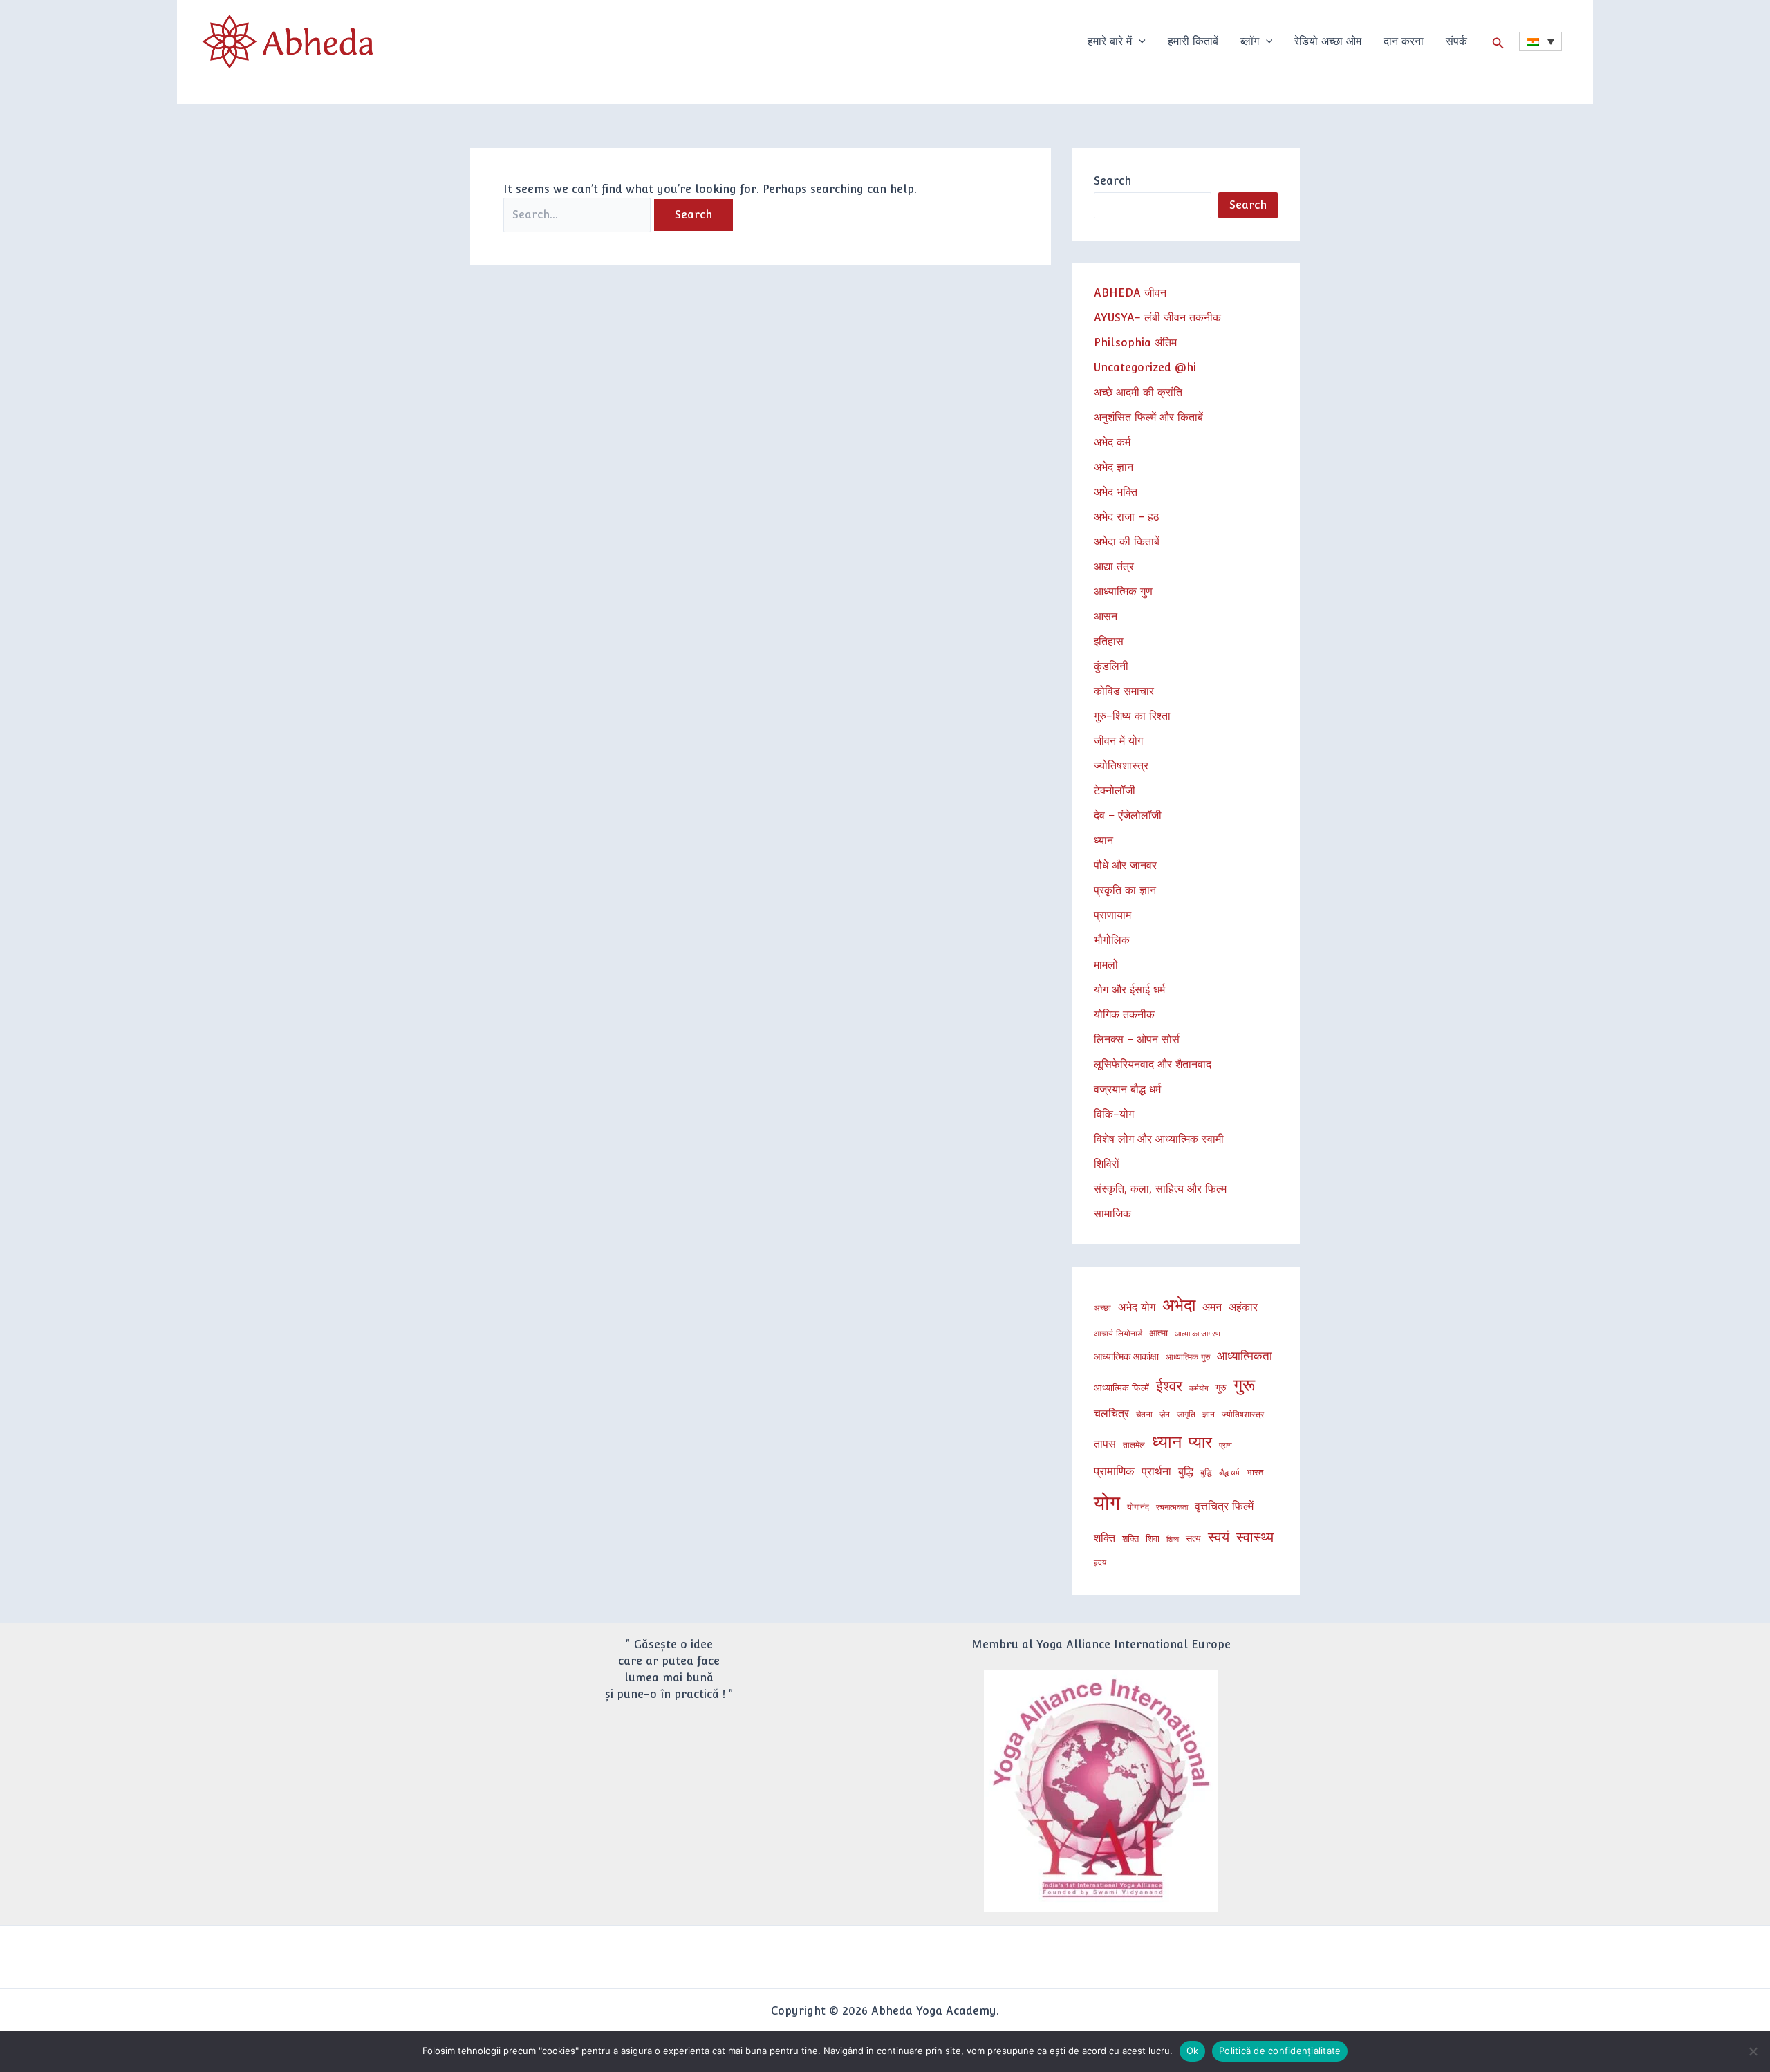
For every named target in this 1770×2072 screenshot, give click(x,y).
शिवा (1153, 1538)
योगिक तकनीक (1124, 1015)
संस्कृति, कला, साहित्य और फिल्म (1160, 1189)
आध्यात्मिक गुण (1123, 591)
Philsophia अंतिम (1135, 343)
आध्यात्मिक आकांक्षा (1126, 1356)
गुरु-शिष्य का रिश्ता (1132, 716)
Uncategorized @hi (1145, 367)
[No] (1753, 2051)
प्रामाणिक (1114, 1471)
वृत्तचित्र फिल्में (1224, 1506)
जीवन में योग (1118, 741)
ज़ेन (1165, 1414)
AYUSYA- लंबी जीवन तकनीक (1157, 318)
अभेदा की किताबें (1127, 542)
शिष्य (1173, 1539)
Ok (1193, 2051)
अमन (1212, 1307)
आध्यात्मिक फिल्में (1121, 1388)
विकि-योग (1114, 1114)
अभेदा (1179, 1305)
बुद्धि (1186, 1472)
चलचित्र (1111, 1413)
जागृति (1186, 1414)
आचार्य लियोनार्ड (1118, 1333)
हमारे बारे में (1110, 41)
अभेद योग (1137, 1307)
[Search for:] (579, 215)
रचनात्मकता (1172, 1507)
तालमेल (1134, 1445)
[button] (1139, 41)
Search (1112, 181)
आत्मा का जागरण (1198, 1334)
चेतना (1144, 1414)
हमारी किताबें (1193, 41)
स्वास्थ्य (1255, 1537)
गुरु (1221, 1387)
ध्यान (1103, 840)
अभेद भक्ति (1116, 492)
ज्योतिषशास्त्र (1121, 766)
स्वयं (1219, 1537)
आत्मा (1158, 1333)
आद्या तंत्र (1114, 567)
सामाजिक (1112, 1214)
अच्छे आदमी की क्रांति (1138, 392)
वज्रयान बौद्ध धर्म (1127, 1089)
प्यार (1200, 1442)
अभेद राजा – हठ (1127, 517)
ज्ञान (1209, 1414)
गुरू (1244, 1385)
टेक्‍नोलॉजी (1115, 791)
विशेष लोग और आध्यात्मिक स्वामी (1159, 1139)
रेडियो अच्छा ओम (1328, 41)
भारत (1255, 1472)
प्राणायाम (1112, 915)
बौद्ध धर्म (1229, 1473)
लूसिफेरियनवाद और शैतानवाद (1153, 1064)
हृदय (1100, 1562)
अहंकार (1243, 1307)
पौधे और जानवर (1125, 865)
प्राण (1226, 1445)
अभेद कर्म (1112, 442)
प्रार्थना (1156, 1472)
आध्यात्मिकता (1245, 1356)
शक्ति (1105, 1538)
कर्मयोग (1199, 1388)
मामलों (1106, 965)
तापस (1105, 1444)
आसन (1106, 616)
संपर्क (1456, 41)
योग (1107, 1503)
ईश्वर (1169, 1386)
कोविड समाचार (1124, 691)
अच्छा (1102, 1308)
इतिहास (1109, 641)
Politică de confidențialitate (1280, 2051)
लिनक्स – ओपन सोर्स (1137, 1039)
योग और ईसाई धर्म (1129, 990)
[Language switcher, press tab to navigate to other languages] (1540, 41)
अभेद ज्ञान (1114, 467)
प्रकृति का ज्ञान (1125, 890)
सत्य (1193, 1538)
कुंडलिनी (1111, 666)
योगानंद (1138, 1507)
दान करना (1404, 41)
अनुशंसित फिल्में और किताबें (1148, 417)
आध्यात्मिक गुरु (1188, 1357)
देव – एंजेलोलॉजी (1128, 815)
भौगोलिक (1112, 940)
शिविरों (1107, 1164)
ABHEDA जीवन (1130, 293)
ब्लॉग (1250, 41)
